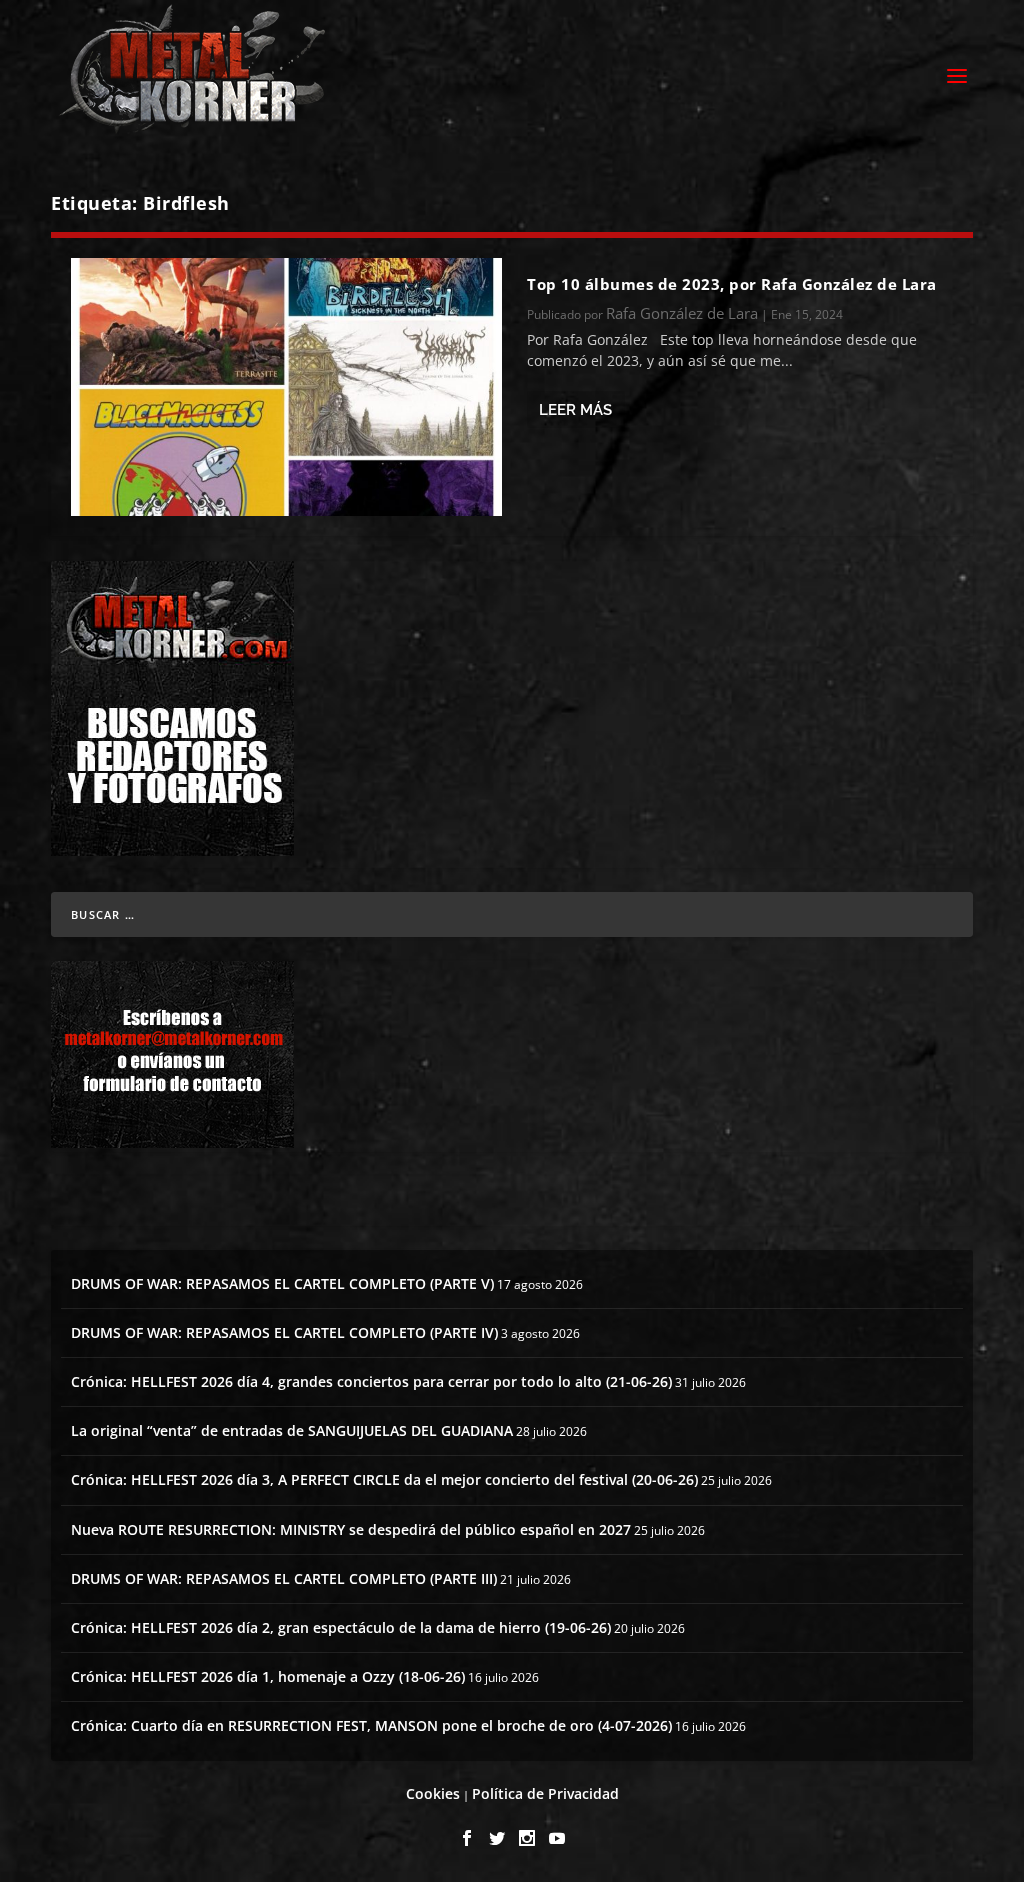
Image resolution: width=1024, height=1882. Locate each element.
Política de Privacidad (545, 1793)
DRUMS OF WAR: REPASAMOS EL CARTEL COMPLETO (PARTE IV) (284, 1332)
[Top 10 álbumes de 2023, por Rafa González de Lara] (286, 387)
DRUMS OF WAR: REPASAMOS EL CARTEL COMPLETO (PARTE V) (282, 1283)
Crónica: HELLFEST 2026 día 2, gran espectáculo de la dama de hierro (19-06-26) (341, 1627)
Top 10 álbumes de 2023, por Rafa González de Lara (732, 284)
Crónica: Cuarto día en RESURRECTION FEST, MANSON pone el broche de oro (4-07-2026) (371, 1725)
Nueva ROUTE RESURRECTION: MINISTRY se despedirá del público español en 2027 (351, 1529)
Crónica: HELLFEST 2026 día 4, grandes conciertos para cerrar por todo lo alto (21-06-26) (371, 1381)
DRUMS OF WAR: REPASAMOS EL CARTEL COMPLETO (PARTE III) (284, 1578)
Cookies (433, 1793)
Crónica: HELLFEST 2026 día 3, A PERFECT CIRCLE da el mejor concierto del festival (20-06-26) (384, 1479)
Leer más (575, 410)
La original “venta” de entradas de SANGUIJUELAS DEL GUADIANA (292, 1430)
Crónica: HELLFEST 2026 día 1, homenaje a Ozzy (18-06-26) (268, 1676)
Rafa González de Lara (682, 313)
